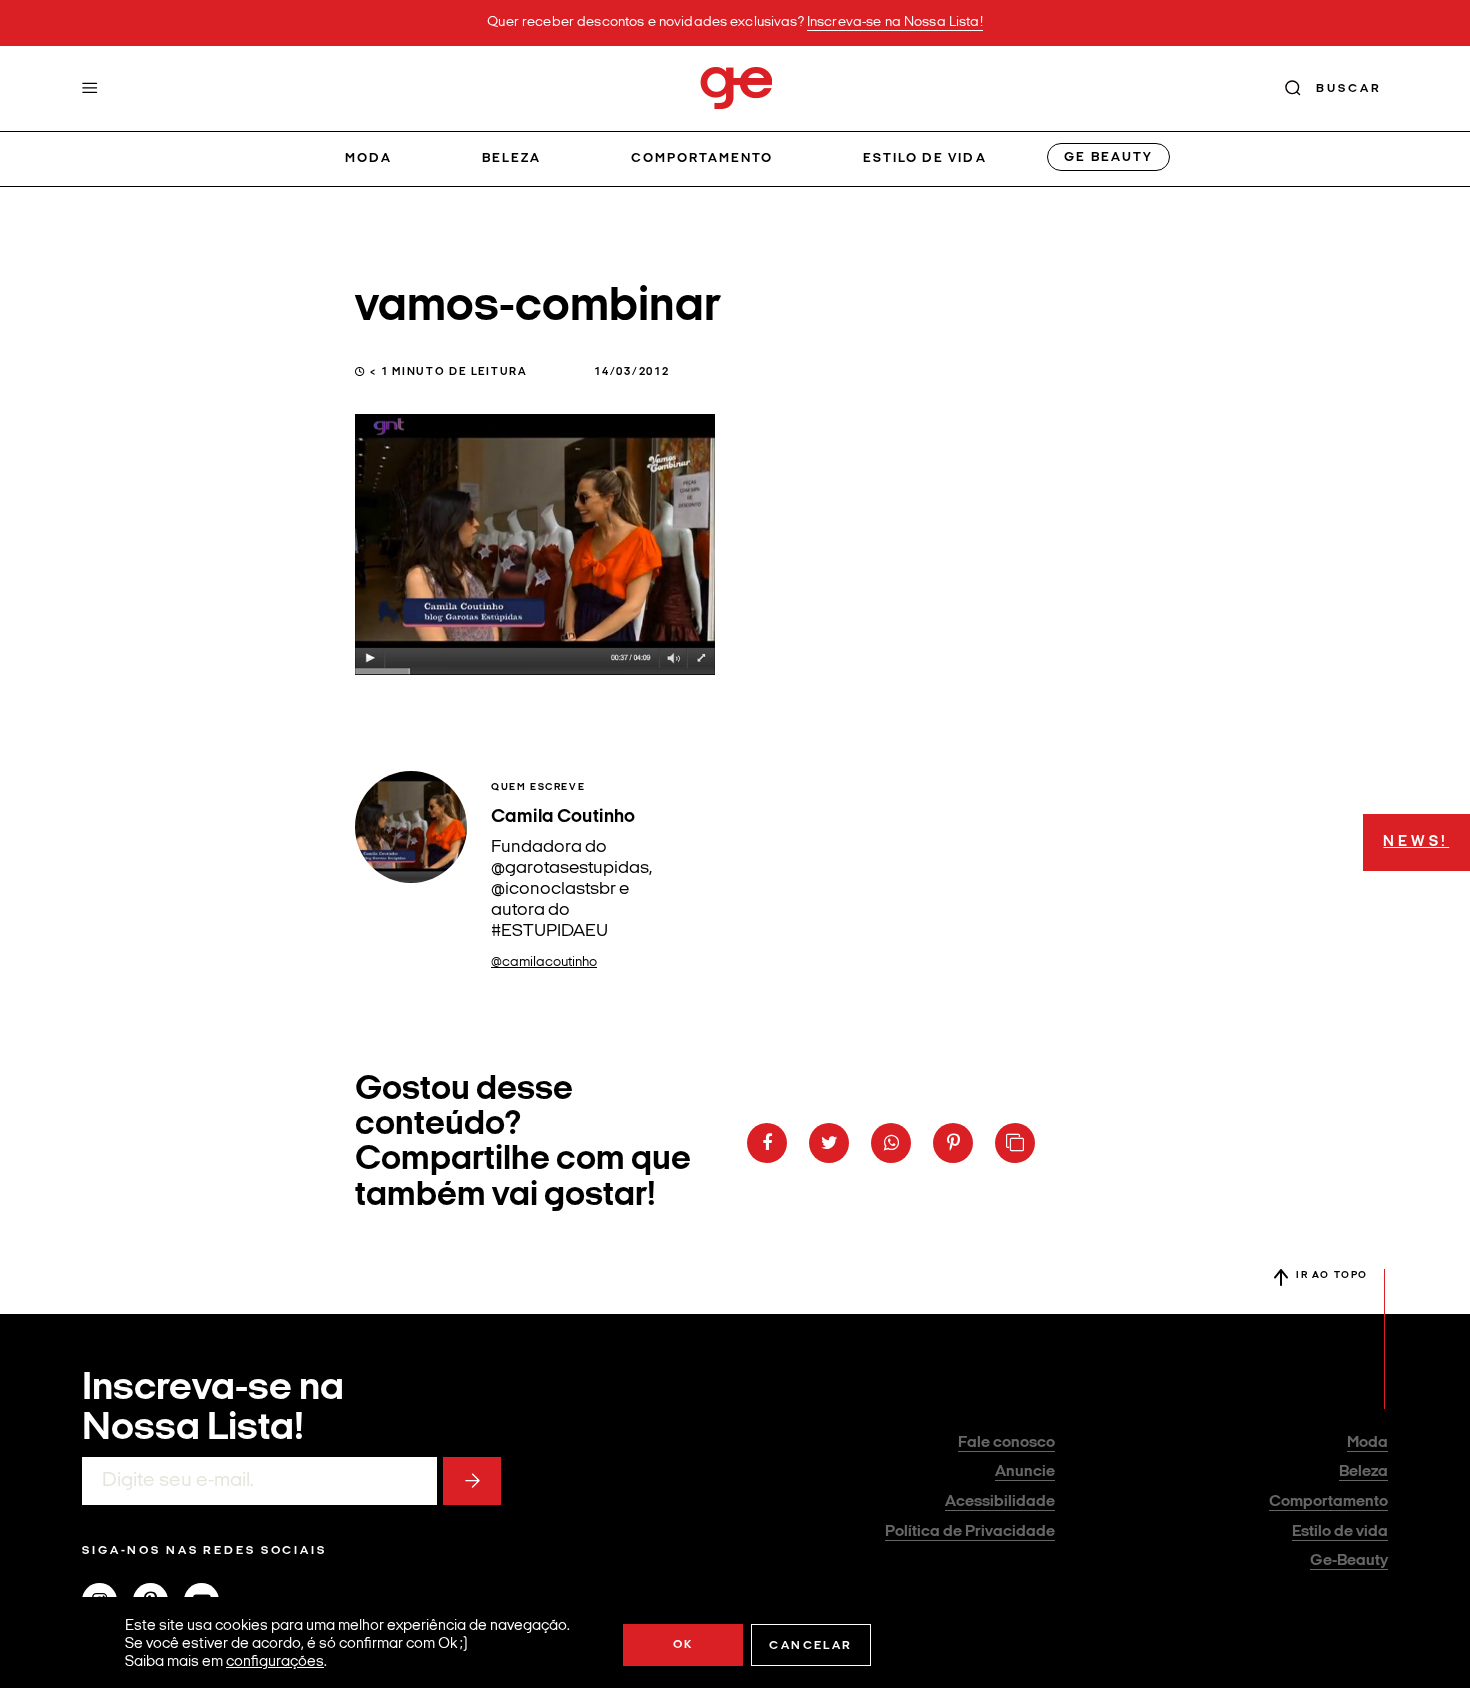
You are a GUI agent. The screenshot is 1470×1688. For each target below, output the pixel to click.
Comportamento (702, 158)
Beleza (511, 158)
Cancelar (810, 1646)
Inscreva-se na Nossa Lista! (895, 22)
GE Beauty (1108, 157)
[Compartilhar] (767, 1143)
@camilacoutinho (544, 962)
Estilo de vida (925, 158)
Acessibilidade (1000, 1502)
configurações (275, 1662)
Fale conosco (1006, 1443)
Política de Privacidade (970, 1532)
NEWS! (1416, 842)
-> (472, 1481)
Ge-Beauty (1349, 1561)
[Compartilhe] (1015, 1143)
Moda (368, 158)
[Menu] (90, 88)
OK (683, 1645)
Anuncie (1025, 1472)
